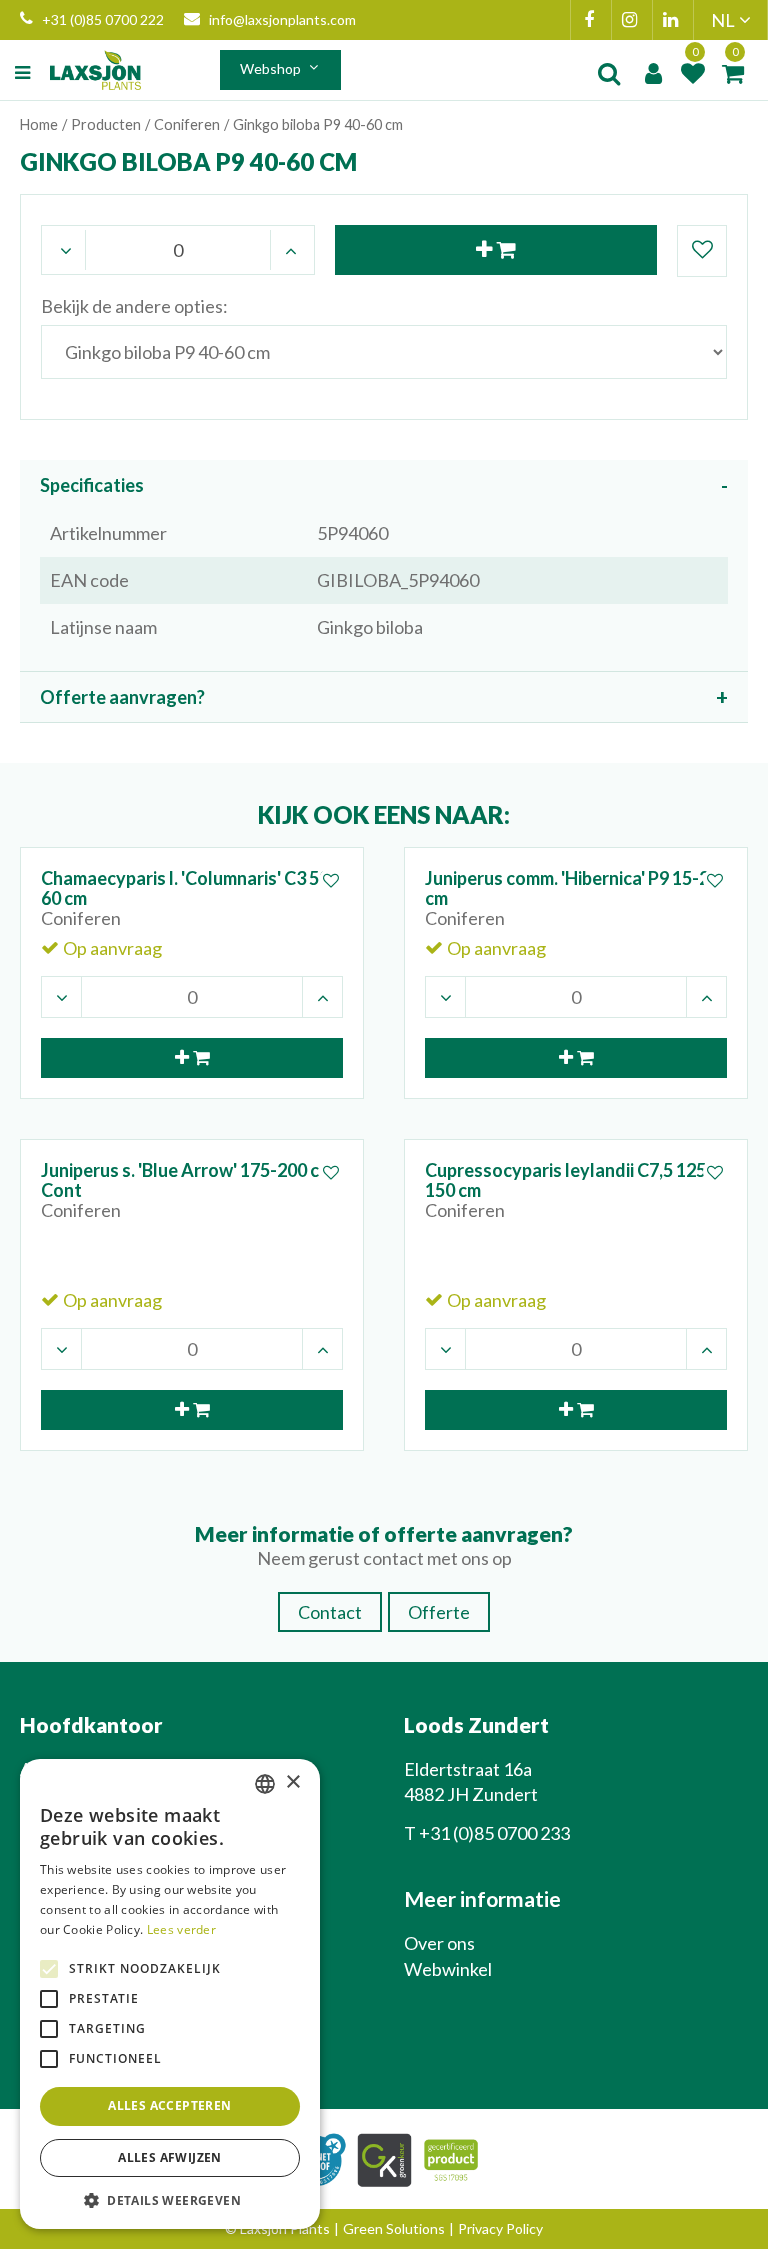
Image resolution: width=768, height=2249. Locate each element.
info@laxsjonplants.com (282, 19)
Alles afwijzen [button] (170, 2157)
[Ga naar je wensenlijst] (693, 73)
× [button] (292, 1782)
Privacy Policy (500, 2228)
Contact (330, 1612)
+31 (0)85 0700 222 (103, 19)
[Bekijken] (733, 73)
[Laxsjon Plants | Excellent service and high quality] (95, 70)
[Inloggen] (653, 73)
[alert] (170, 1994)
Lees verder (181, 1929)
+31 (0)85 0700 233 (494, 1833)
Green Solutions (394, 2228)
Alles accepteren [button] (169, 2105)
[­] (25, 73)
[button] (170, 2199)
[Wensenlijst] (693, 73)
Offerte (439, 1612)
